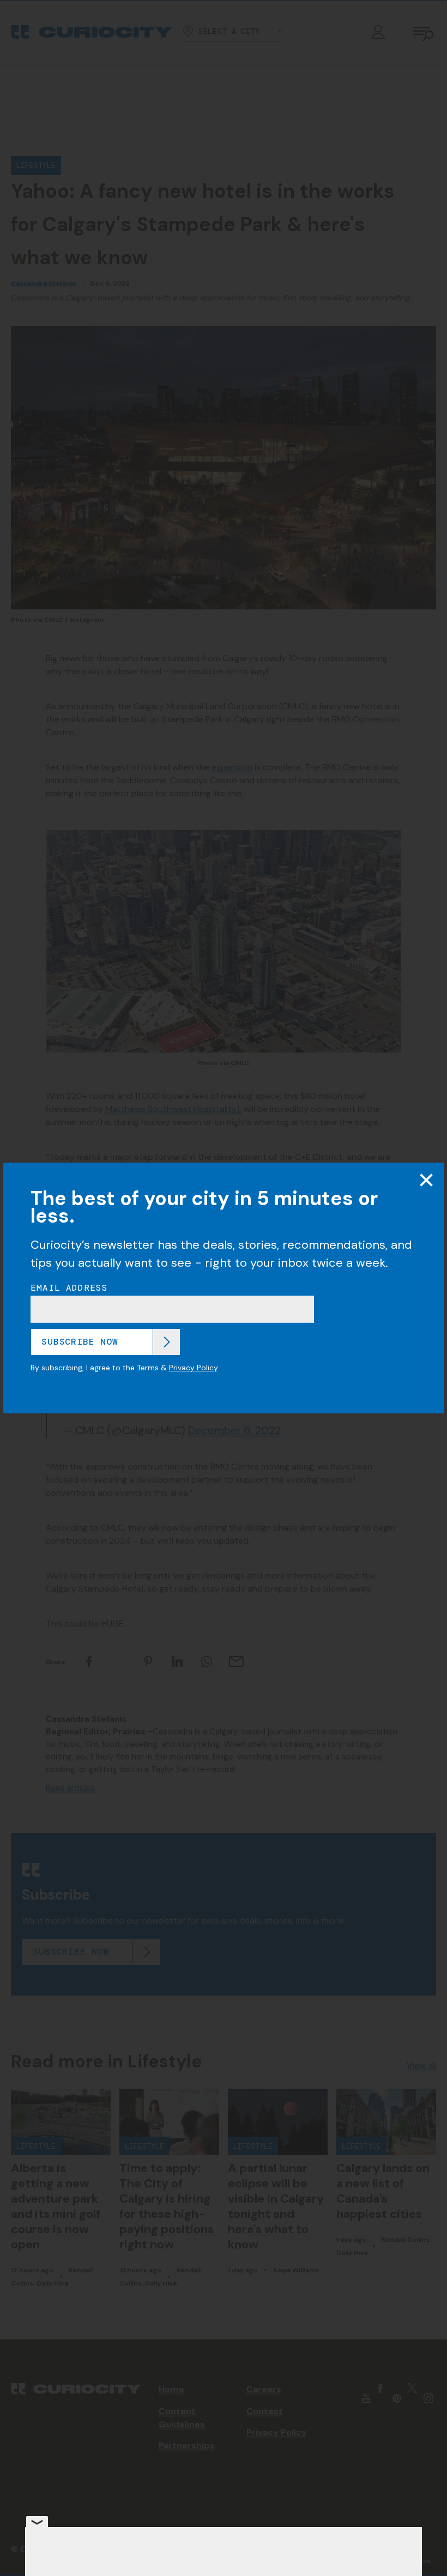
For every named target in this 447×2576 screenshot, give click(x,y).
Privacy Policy (193, 1368)
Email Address (69, 1288)
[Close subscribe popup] (426, 1180)
